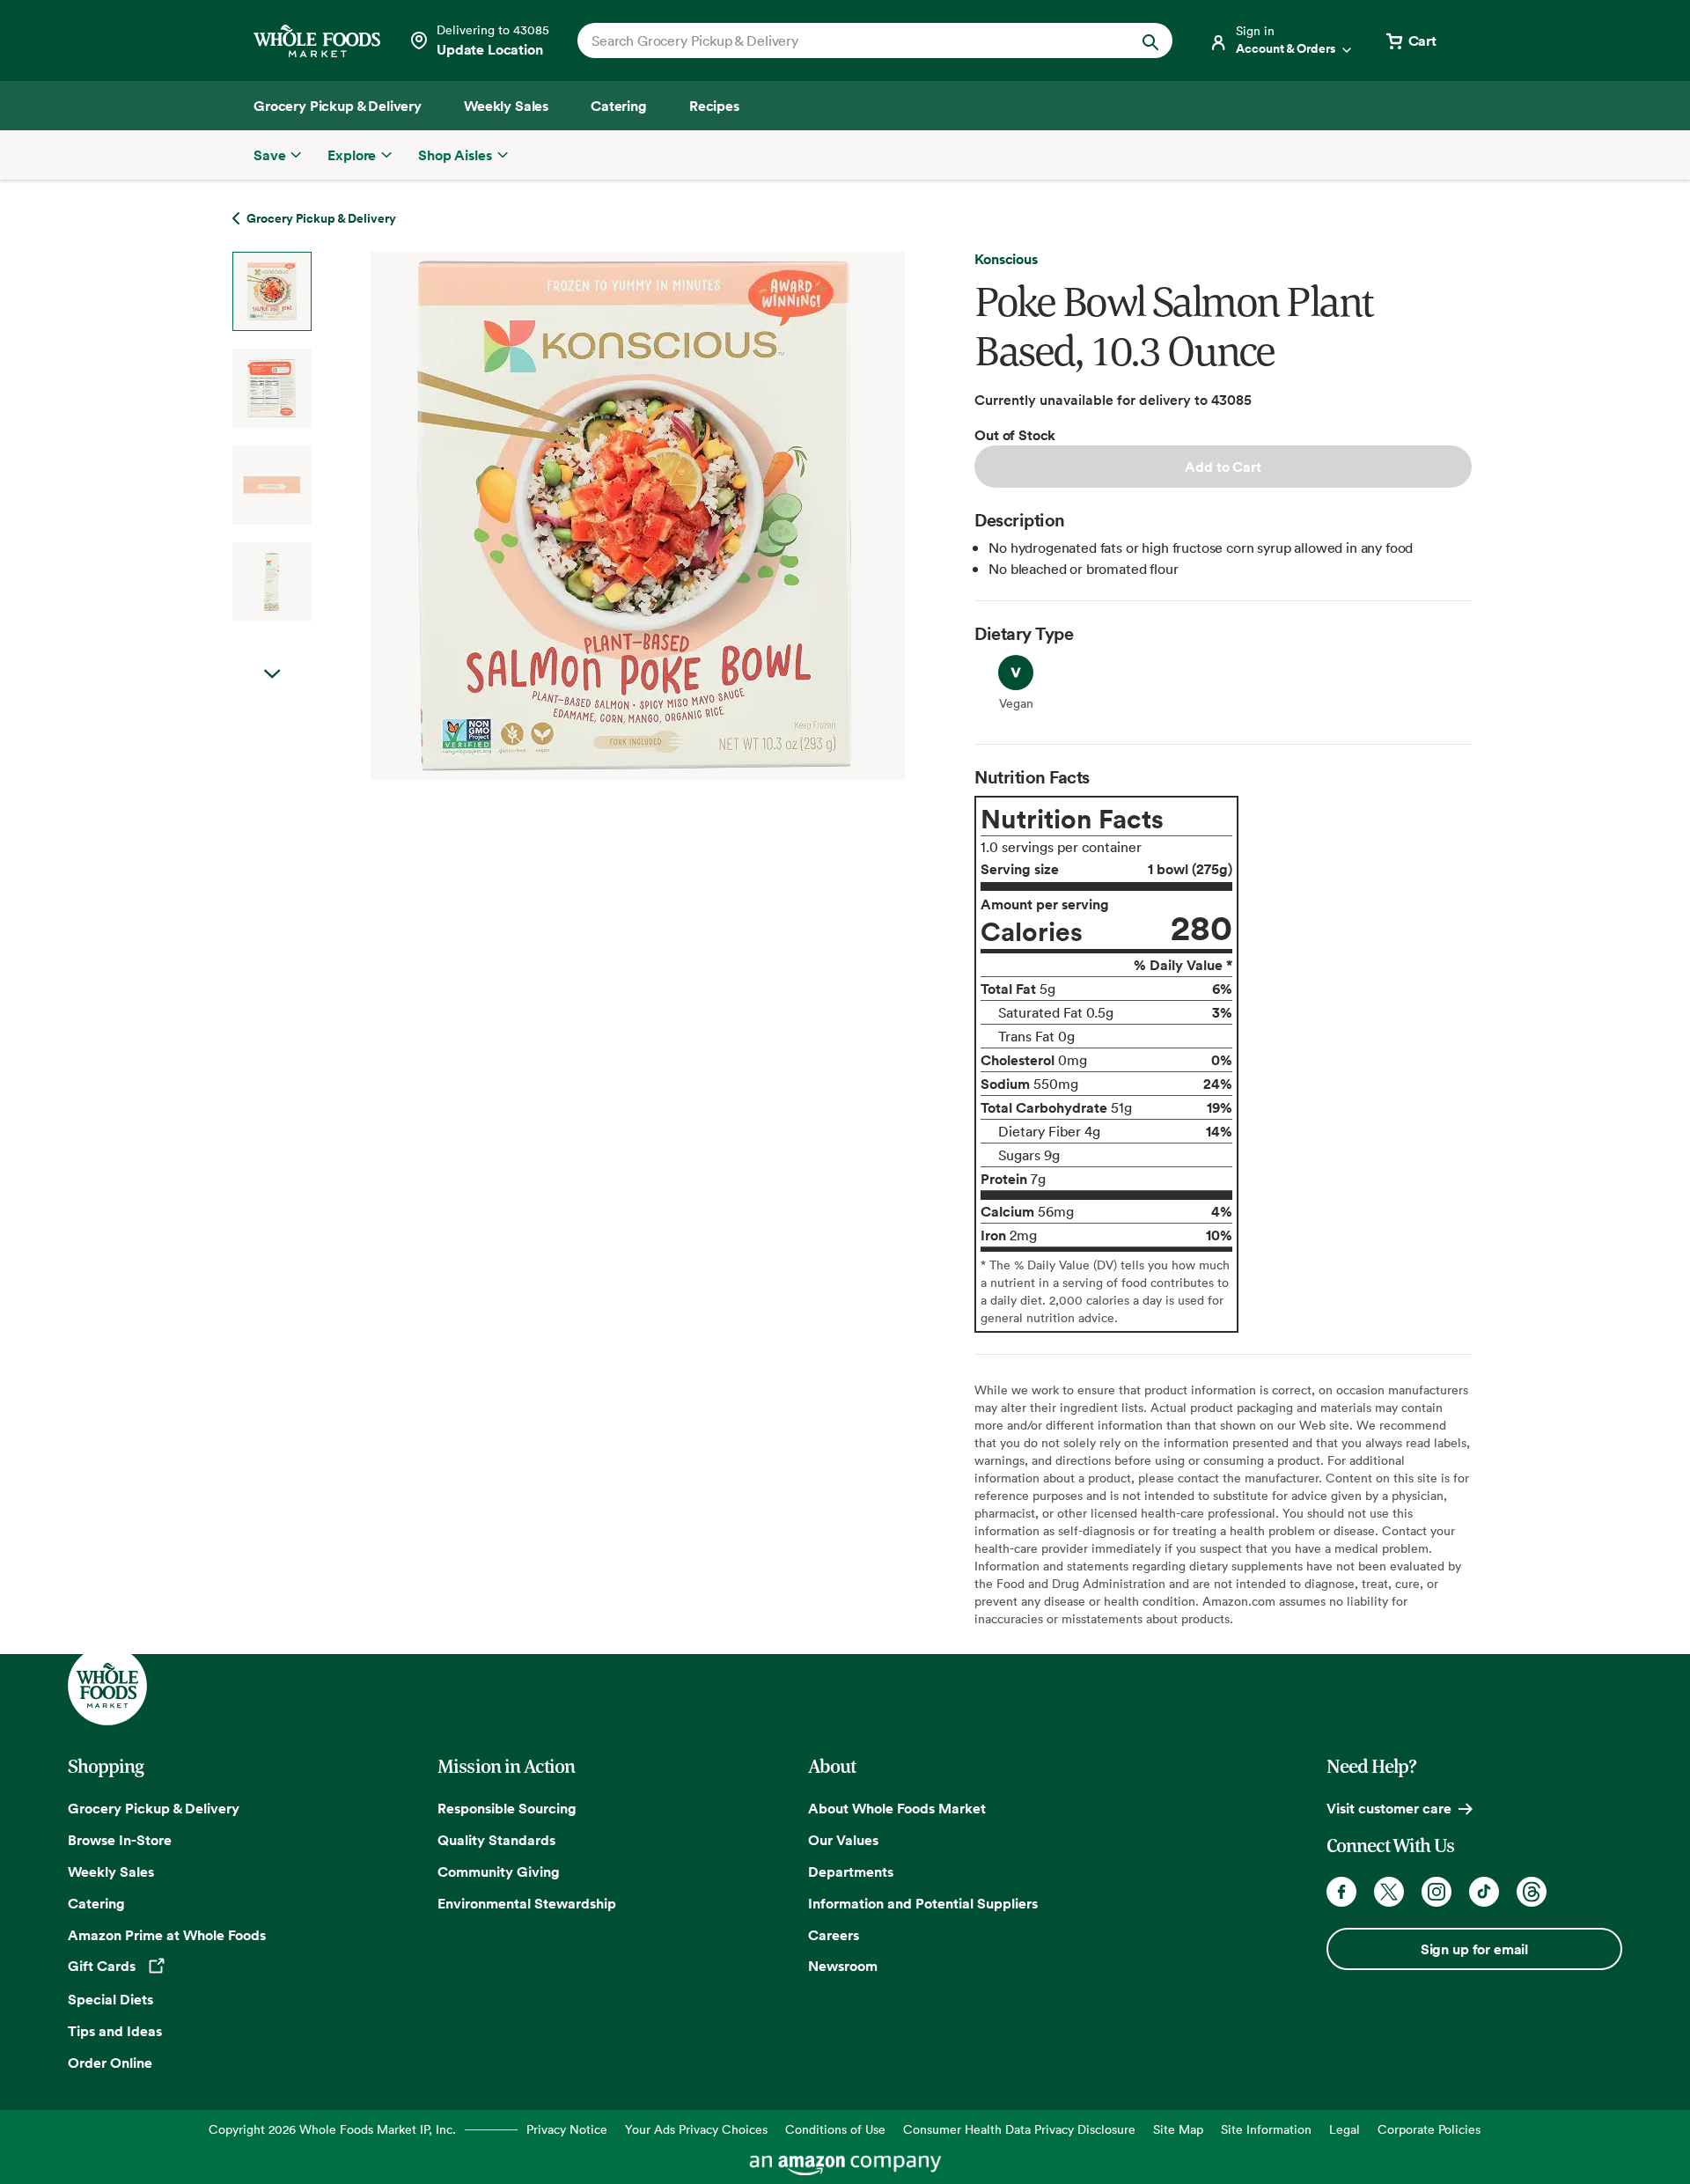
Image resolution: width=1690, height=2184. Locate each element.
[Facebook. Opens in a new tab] (1341, 1892)
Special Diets (110, 1999)
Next (272, 674)
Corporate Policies (1429, 2129)
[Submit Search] (1150, 40)
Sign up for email (1474, 1949)
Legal (1345, 2129)
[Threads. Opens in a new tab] (1532, 1892)
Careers (834, 1935)
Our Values (843, 1840)
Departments (851, 1871)
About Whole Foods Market (897, 1808)
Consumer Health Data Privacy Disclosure (1019, 2129)
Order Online (110, 2063)
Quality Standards (496, 1840)
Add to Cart (1223, 467)
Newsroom (843, 1966)
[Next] (591, 516)
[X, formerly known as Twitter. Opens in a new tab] (1389, 1892)
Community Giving (499, 1871)
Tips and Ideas (115, 2031)
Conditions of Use (835, 2129)
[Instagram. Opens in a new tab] (1436, 1892)
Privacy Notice (567, 2129)
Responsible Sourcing (507, 1808)
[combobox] (846, 40)
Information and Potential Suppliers (923, 1903)
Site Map (1178, 2129)
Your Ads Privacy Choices (696, 2129)
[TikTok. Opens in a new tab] (1484, 1892)
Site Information (1266, 2129)
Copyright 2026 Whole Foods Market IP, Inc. (332, 2129)
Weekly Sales (111, 1871)
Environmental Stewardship (527, 1903)
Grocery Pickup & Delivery (154, 1808)
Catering (96, 1903)
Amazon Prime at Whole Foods (167, 1935)
